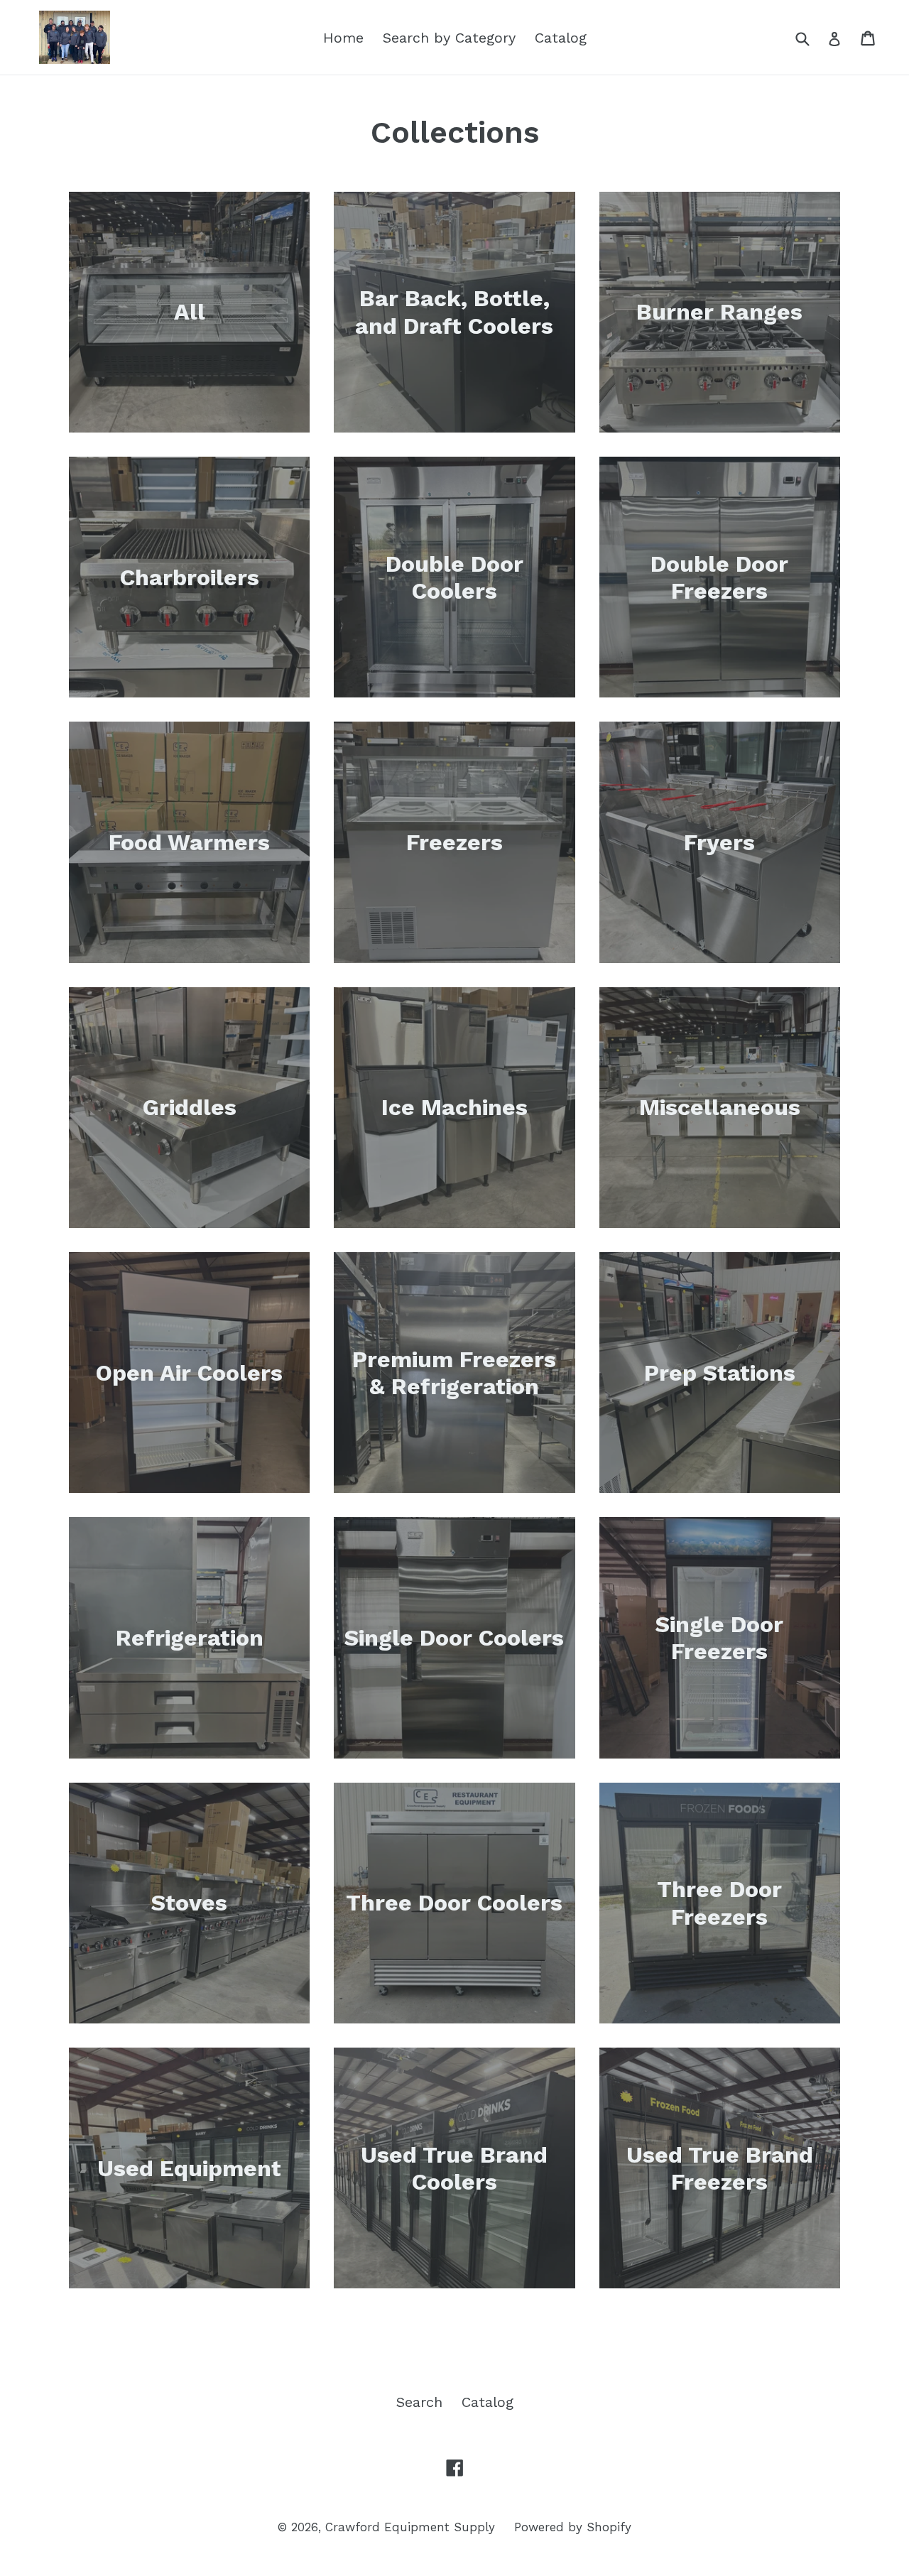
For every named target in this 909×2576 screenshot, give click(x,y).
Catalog (561, 38)
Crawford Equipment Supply (410, 2527)
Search (419, 2402)
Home (343, 38)
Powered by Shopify (573, 2527)
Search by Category (449, 38)
